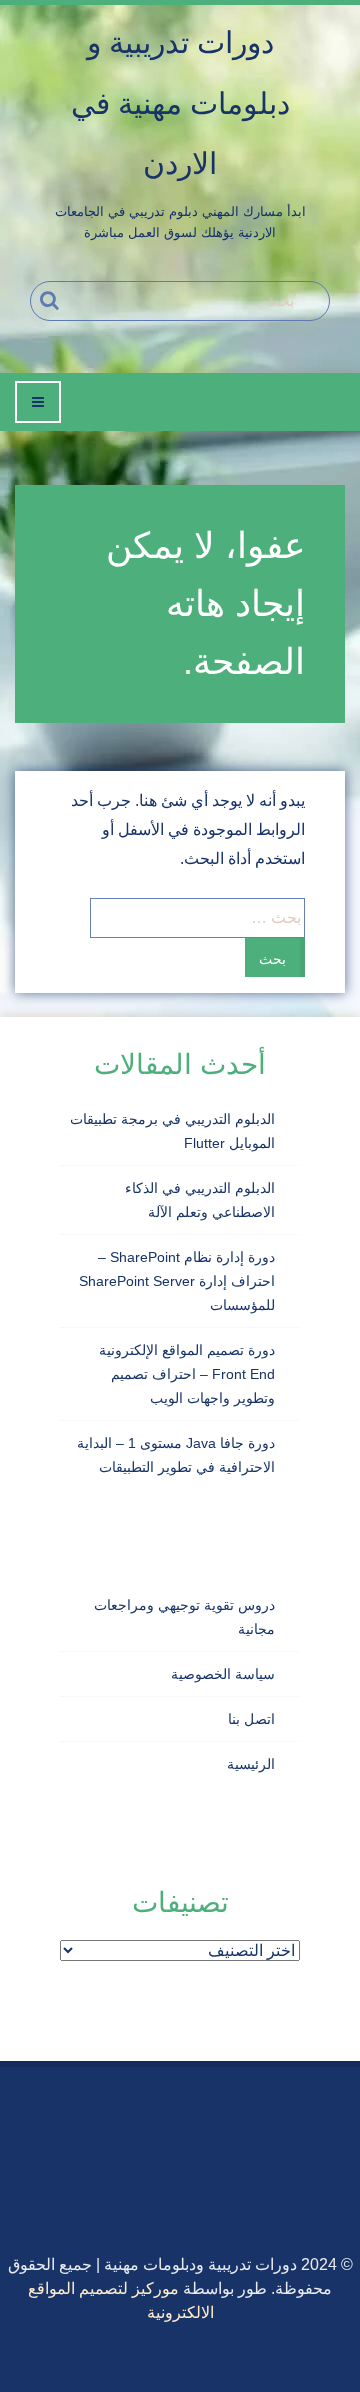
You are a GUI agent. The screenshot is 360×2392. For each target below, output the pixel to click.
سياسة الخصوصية (223, 1674)
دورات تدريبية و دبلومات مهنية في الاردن (180, 103)
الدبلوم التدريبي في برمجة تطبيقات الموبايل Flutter (172, 1131)
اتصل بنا (251, 1719)
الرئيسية (251, 1764)
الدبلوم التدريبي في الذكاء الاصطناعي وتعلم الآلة (200, 1200)
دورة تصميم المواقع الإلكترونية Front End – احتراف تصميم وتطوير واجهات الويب (187, 1374)
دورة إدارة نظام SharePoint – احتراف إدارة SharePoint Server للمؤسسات (177, 1281)
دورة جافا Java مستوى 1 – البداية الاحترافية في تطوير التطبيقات (176, 1455)
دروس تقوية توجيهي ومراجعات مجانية (184, 1617)
